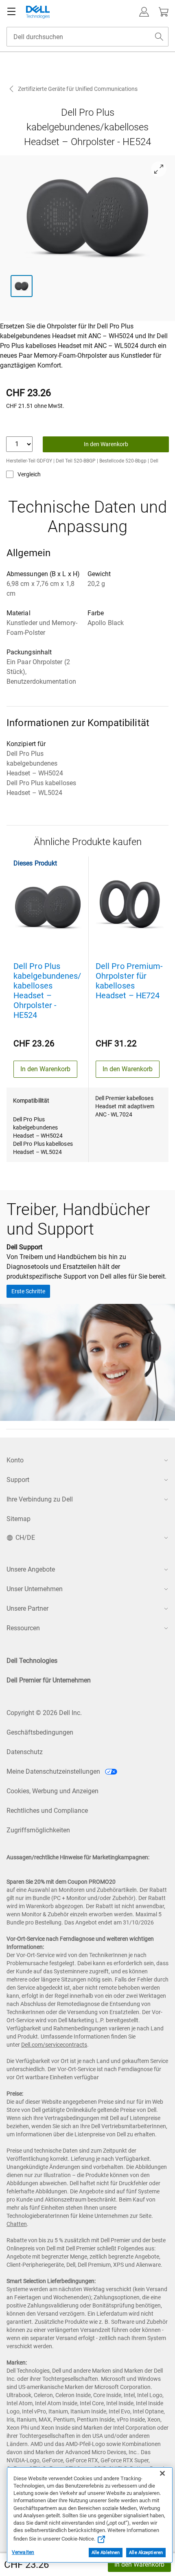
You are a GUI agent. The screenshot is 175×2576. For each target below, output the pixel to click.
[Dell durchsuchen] (159, 37)
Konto (15, 1460)
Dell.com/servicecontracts (54, 2045)
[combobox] (87, 37)
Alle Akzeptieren (146, 2553)
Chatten (17, 2224)
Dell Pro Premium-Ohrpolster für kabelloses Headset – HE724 (129, 981)
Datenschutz (25, 1752)
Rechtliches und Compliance (47, 1811)
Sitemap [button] (19, 1519)
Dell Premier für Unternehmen (49, 1680)
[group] (88, 216)
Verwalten (23, 2552)
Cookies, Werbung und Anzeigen (52, 1791)
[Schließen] (162, 2473)
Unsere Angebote (31, 1569)
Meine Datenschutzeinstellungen (54, 1771)
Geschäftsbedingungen (40, 1732)
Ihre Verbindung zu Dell (40, 1499)
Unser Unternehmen (35, 1589)
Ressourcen (23, 1628)
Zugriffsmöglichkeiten (38, 1830)
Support (18, 1480)
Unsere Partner (27, 1608)
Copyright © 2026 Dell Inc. (44, 1713)
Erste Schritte (28, 1291)
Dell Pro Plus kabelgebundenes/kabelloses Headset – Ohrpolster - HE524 (47, 991)
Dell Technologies (32, 1661)
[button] (144, 12)
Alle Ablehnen (106, 2553)
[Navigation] (11, 12)
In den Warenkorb (139, 2564)
